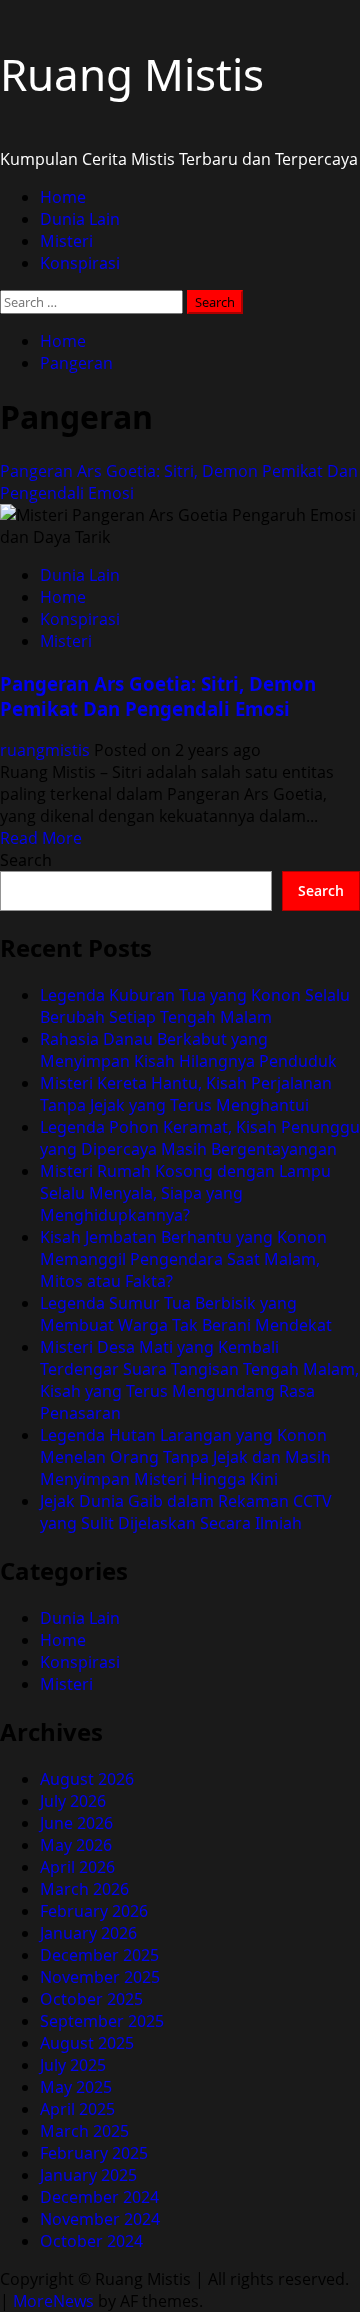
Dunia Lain (80, 219)
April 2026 (77, 1867)
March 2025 (84, 2131)
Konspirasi (80, 263)
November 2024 (100, 2219)
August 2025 (87, 2043)
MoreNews (53, 2301)
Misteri (66, 241)
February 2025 (94, 2153)
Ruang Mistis (132, 74)
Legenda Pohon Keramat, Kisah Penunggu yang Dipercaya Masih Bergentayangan (200, 1138)
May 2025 (76, 2087)
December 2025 (99, 1955)
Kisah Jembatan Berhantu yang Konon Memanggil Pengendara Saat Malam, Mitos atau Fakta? (183, 1259)
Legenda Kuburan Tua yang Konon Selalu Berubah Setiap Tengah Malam (195, 1006)
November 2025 (100, 1977)
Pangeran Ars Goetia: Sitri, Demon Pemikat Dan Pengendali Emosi (158, 696)
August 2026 (87, 1779)
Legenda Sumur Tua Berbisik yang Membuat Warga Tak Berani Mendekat (186, 1314)
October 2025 (91, 1999)
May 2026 (76, 1845)
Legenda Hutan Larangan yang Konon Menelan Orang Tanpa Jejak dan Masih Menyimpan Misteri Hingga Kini (185, 1457)
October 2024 (91, 2241)
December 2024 (99, 2197)
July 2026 (73, 1801)
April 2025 (77, 2109)
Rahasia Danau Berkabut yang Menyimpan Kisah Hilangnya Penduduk (188, 1050)
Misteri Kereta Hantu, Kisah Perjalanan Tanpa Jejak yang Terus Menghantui (186, 1094)
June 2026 (76, 1823)
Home (63, 197)
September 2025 (102, 2021)
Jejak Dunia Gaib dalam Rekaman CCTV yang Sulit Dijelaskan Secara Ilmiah (186, 1512)
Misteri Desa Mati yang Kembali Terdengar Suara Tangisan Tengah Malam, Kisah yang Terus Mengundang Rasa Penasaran (199, 1380)
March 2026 (84, 1889)
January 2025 (88, 2175)
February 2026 (94, 1911)
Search (26, 860)
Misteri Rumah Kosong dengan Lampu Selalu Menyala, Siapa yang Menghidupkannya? (185, 1193)
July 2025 (73, 2065)
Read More (41, 838)
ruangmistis (47, 750)
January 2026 (88, 1933)
